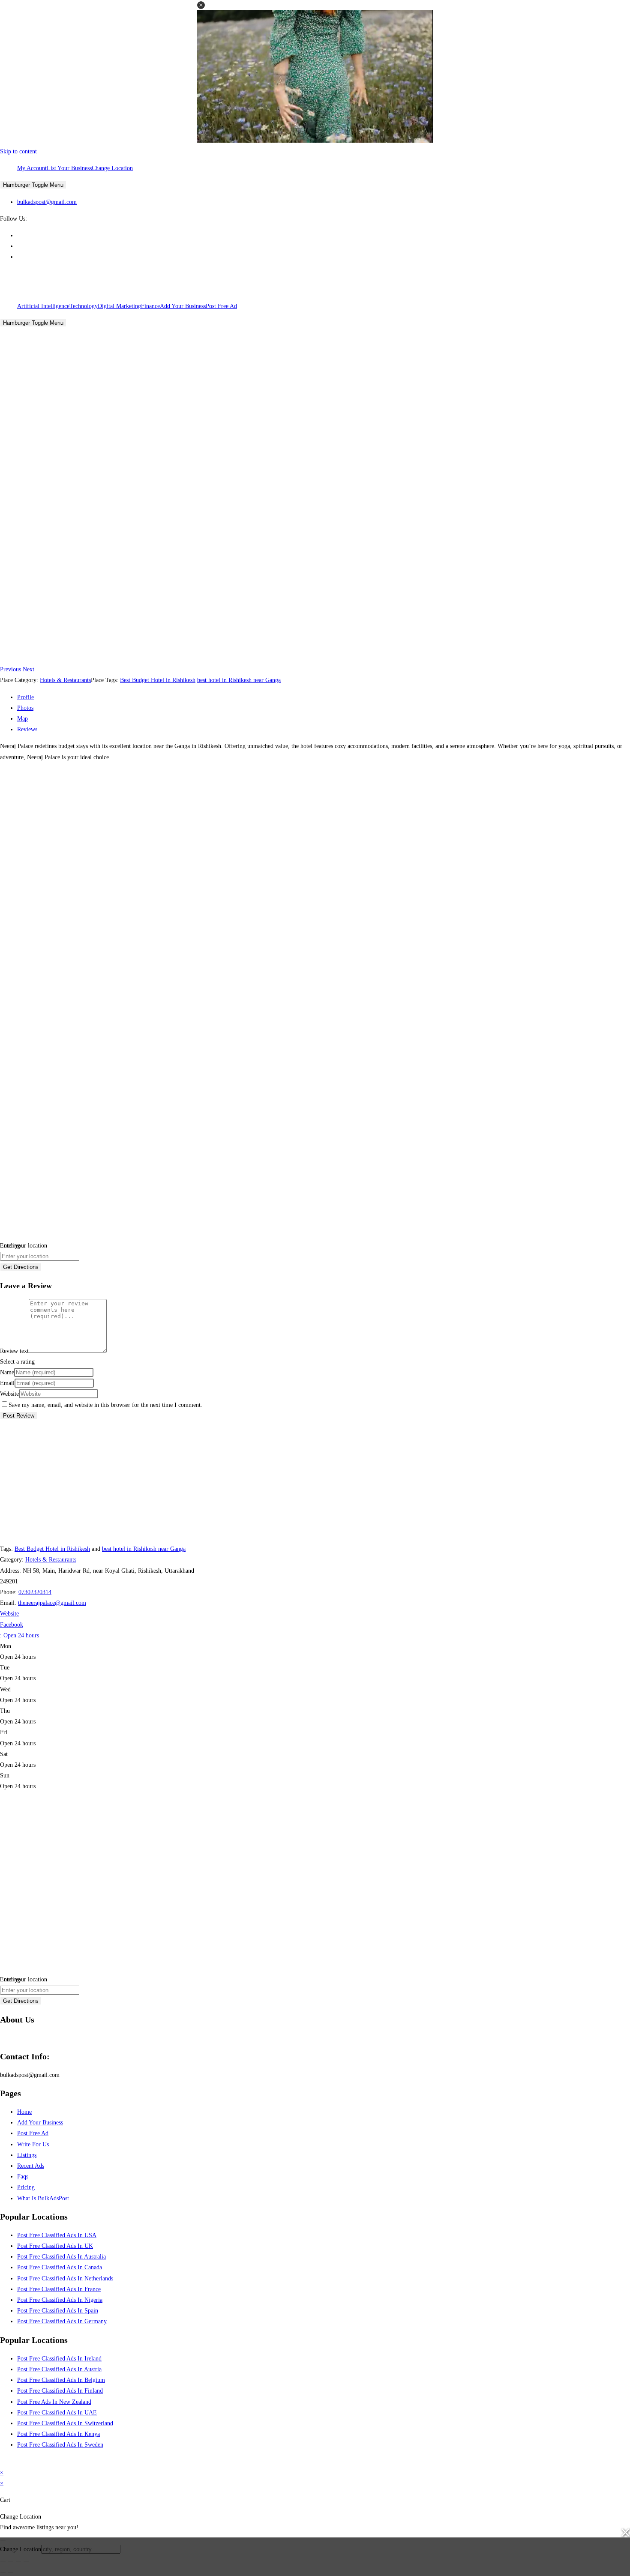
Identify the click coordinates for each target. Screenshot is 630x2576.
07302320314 (35, 1592)
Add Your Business (183, 306)
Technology (84, 306)
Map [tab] (22, 719)
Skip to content (18, 151)
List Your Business (69, 168)
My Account (32, 168)
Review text (14, 1351)
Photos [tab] (25, 708)
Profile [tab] (25, 697)
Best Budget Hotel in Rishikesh (158, 680)
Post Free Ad (221, 306)
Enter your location (24, 1246)
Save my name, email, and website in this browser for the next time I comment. (105, 1405)
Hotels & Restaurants (65, 680)
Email (7, 1383)
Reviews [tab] (27, 729)
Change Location (112, 168)
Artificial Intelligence (43, 306)
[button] (201, 5)
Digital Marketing (119, 306)
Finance (150, 306)
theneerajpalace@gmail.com (52, 1603)
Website (9, 1394)
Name (7, 1372)
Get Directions (21, 1267)
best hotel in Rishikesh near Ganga (239, 680)
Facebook (12, 1625)
